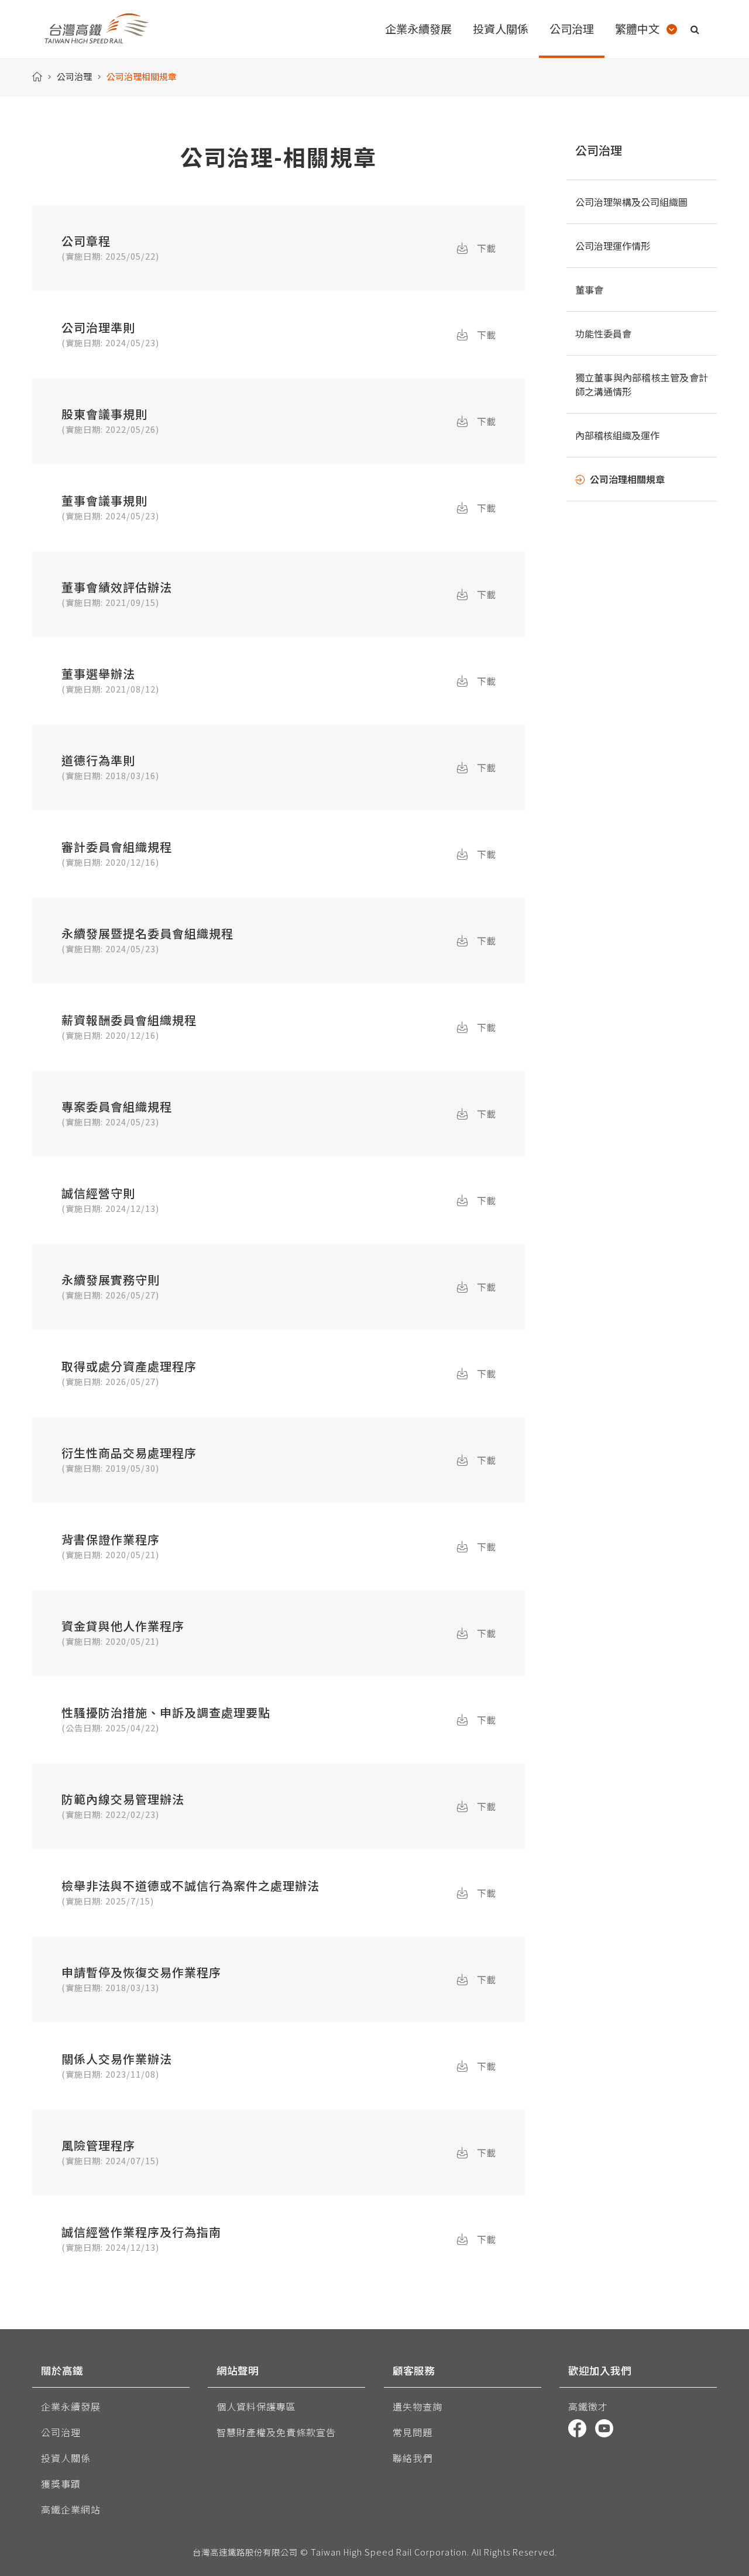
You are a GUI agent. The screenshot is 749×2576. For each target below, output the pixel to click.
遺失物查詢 (418, 2406)
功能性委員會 (603, 333)
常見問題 (413, 2432)
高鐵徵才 (588, 2406)
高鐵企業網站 (71, 2509)
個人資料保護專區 (256, 2406)
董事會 (589, 290)
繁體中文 (637, 29)
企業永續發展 (71, 2406)
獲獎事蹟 (61, 2484)
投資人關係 (66, 2458)
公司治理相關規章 (627, 479)
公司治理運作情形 (613, 246)
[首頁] (37, 77)
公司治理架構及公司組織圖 (631, 202)
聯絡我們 (413, 2458)
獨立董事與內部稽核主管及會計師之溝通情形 (642, 384)
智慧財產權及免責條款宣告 (276, 2432)
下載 (486, 248)
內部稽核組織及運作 (617, 435)
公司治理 (74, 76)
